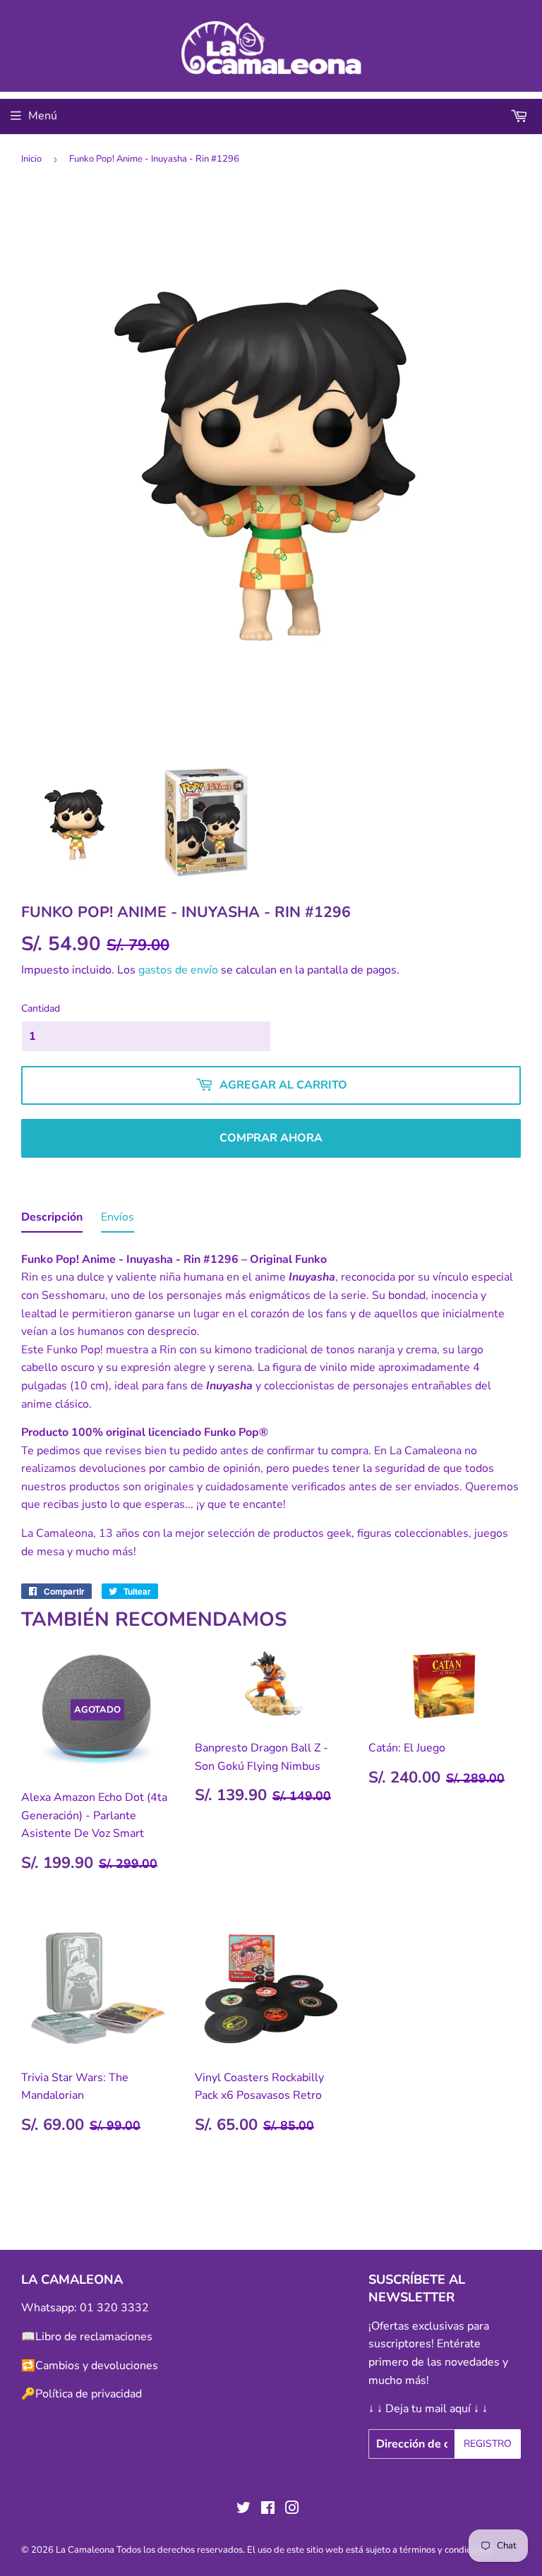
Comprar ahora (271, 1138)
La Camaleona (85, 2550)
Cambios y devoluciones (97, 2366)
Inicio (31, 159)
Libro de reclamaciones (94, 2337)
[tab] (52, 1221)
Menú (43, 116)
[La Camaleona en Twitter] (243, 2510)
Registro (488, 2444)
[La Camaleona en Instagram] (292, 2510)
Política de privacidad (89, 2394)
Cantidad (41, 1008)
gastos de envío (178, 970)
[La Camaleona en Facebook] (268, 2510)
